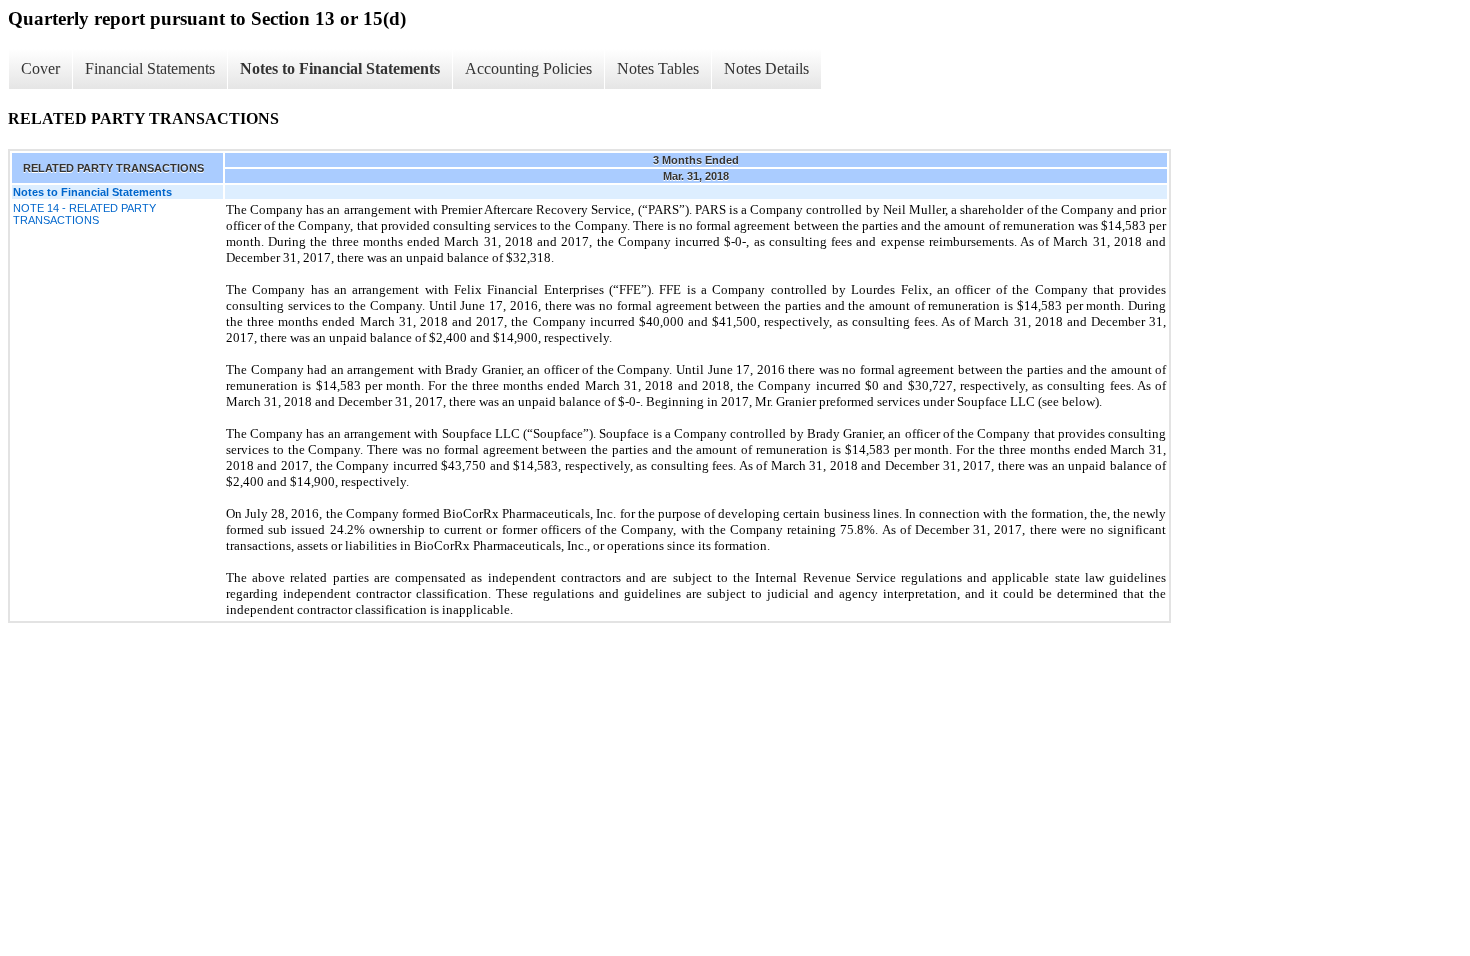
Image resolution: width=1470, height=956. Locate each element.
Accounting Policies (528, 68)
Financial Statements (150, 68)
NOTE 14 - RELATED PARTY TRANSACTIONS (84, 214)
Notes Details (766, 68)
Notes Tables (658, 68)
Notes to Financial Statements (340, 68)
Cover (40, 68)
